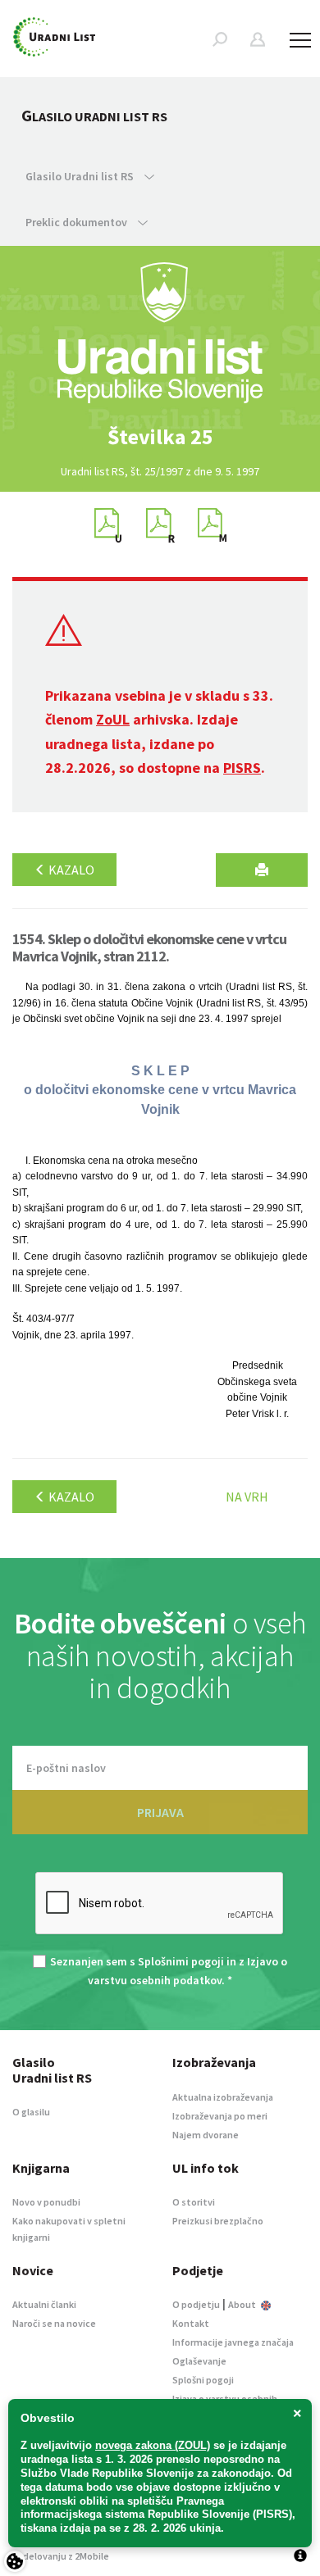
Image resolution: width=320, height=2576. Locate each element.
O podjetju (196, 2304)
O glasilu (31, 2112)
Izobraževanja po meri (220, 2116)
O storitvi (194, 2202)
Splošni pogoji (203, 2380)
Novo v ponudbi (46, 2202)
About (243, 2304)
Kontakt (191, 2323)
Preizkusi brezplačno (218, 2221)
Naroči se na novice (54, 2323)
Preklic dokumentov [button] (78, 222)
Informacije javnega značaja (233, 2342)
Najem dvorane (206, 2135)
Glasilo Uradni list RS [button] (81, 176)
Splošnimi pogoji (181, 1961)
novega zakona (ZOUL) (153, 2445)
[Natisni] (262, 870)
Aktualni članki (44, 2304)
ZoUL (113, 719)
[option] (160, 437)
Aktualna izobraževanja (223, 2097)
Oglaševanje (199, 2361)
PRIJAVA (160, 1812)
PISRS (242, 768)
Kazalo (70, 870)
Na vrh (247, 1497)
